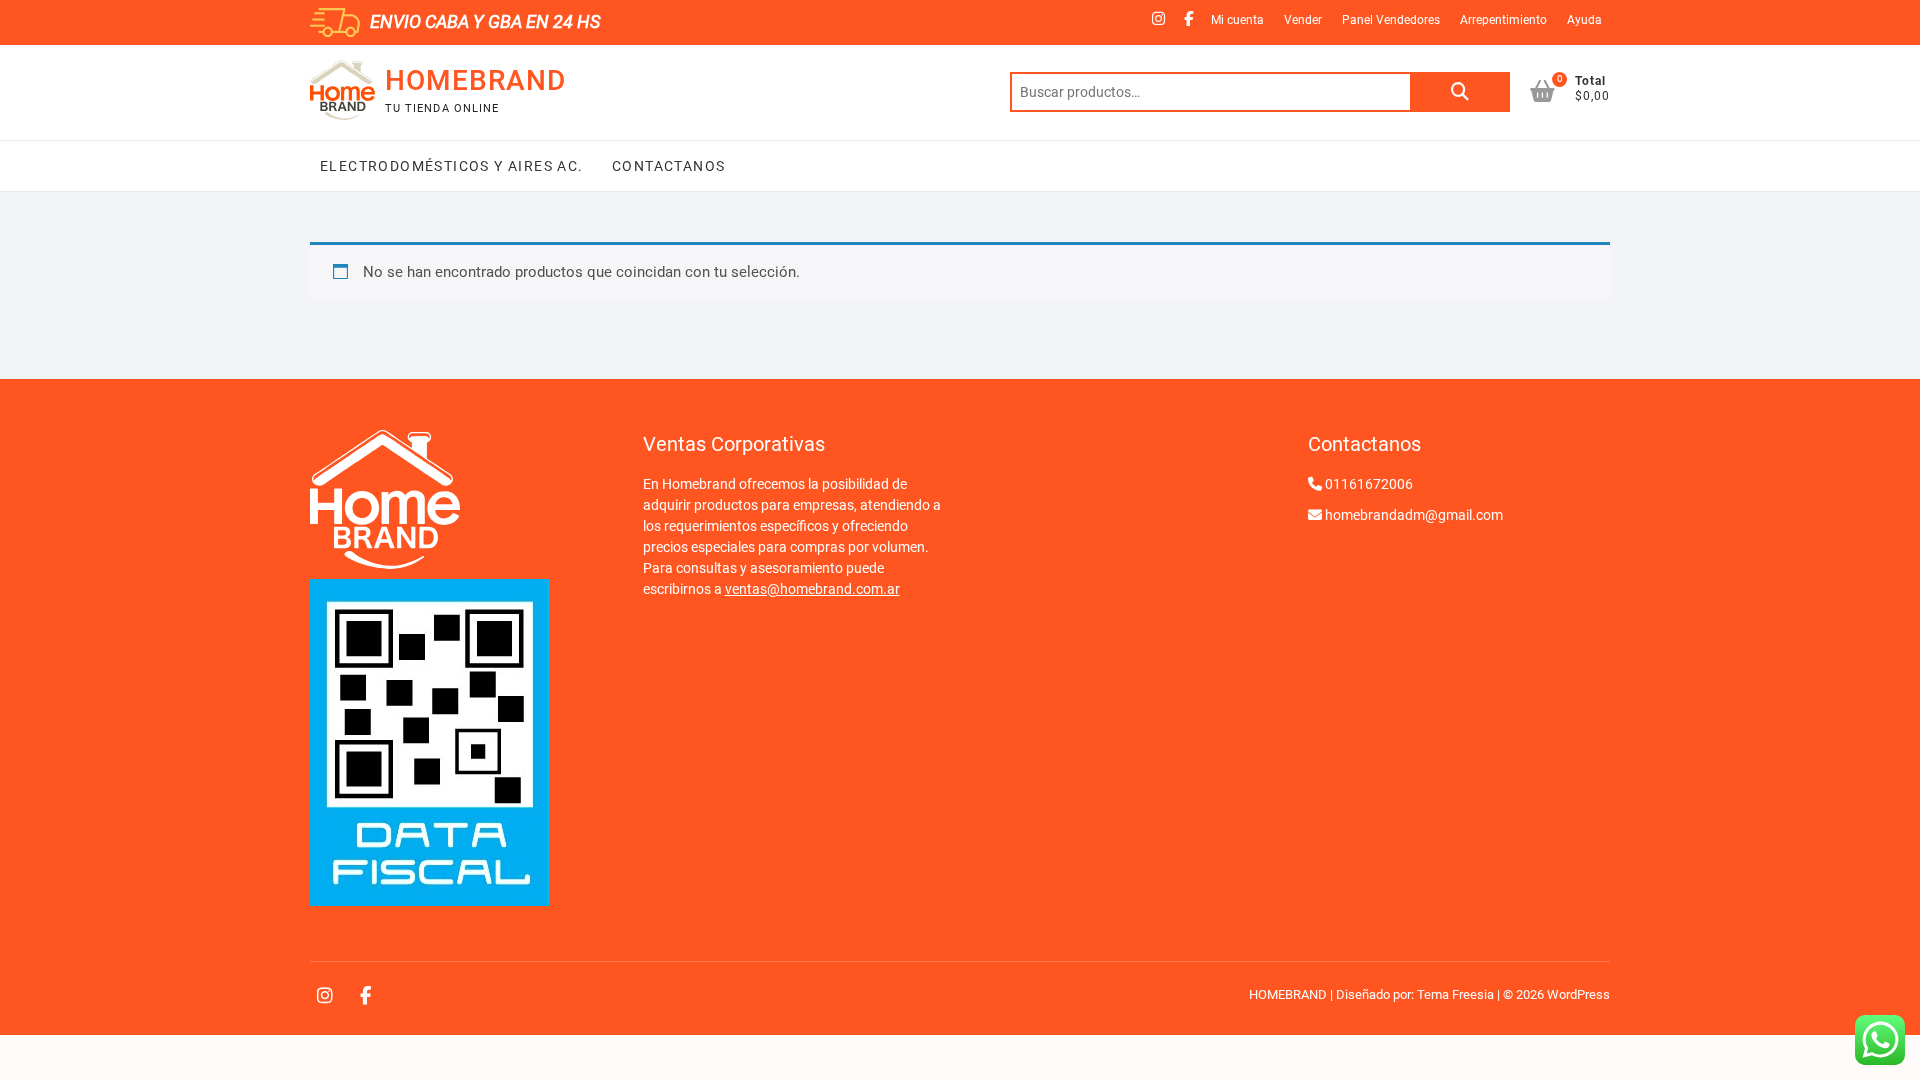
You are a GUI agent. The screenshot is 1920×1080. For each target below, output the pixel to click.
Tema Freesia (1455, 994)
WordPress (1578, 994)
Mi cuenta (1237, 20)
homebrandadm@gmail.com (1414, 515)
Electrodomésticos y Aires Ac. (452, 166)
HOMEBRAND (475, 80)
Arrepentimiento (1503, 20)
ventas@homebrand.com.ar (812, 589)
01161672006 (1369, 484)
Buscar (1460, 92)
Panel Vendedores (1391, 20)
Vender (1303, 20)
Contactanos (667, 166)
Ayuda (1584, 20)
